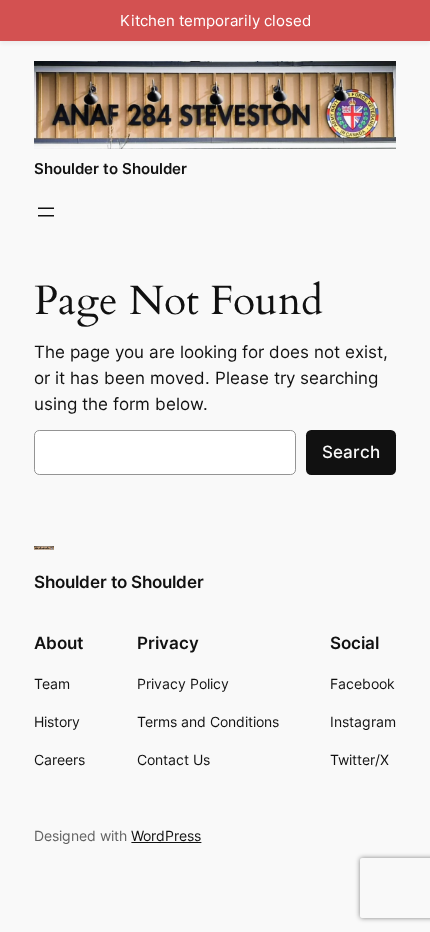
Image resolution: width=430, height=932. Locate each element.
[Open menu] (46, 212)
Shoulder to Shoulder (110, 169)
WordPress (166, 835)
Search (351, 452)
